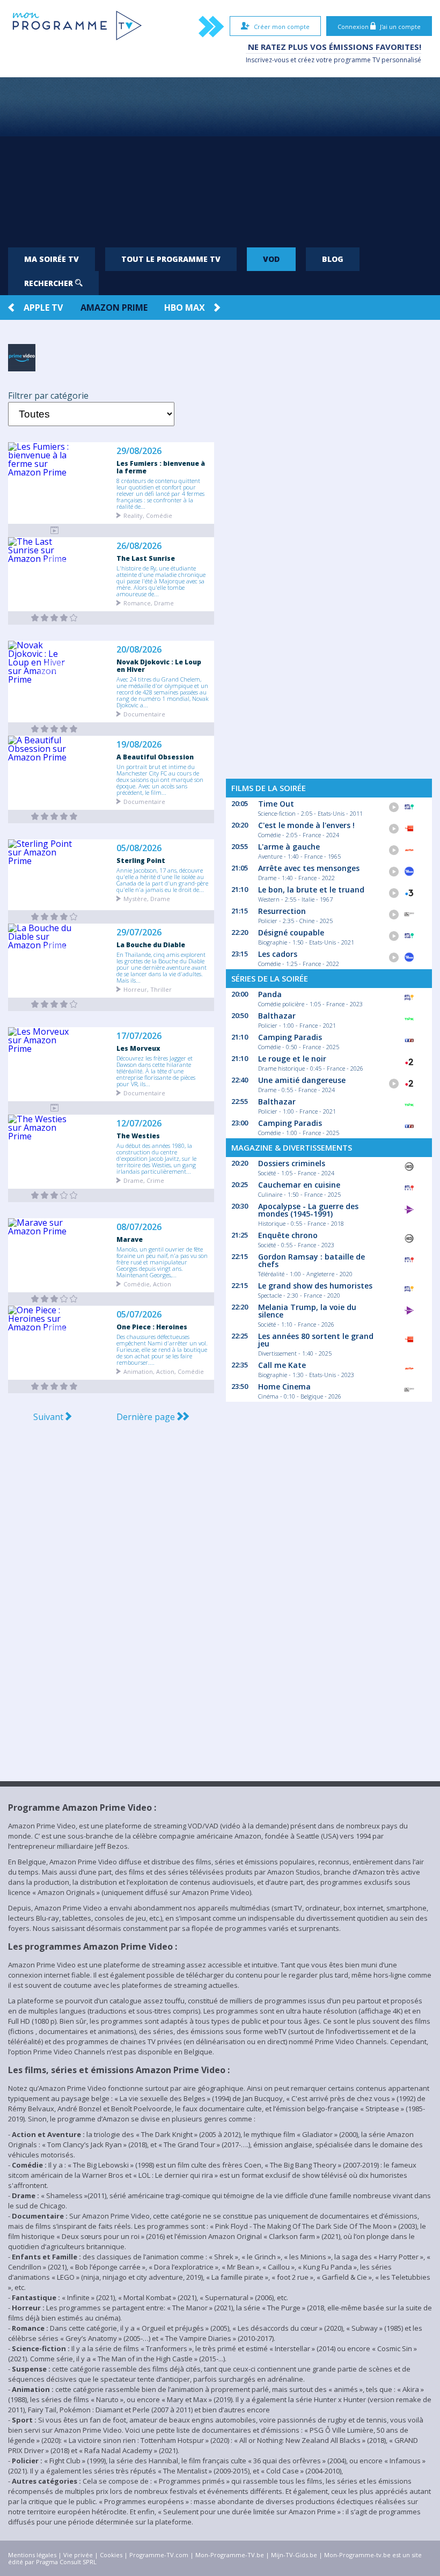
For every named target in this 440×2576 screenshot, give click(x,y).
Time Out (276, 804)
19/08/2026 (139, 745)
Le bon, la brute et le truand (311, 890)
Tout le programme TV (171, 259)
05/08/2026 (139, 848)
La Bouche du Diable (151, 945)
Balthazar (277, 1016)
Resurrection (282, 911)
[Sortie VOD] (54, 530)
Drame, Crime (144, 1180)
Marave (130, 1239)
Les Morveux (138, 1048)
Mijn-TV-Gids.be (294, 2555)
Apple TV (43, 308)
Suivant (49, 1417)
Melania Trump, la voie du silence (307, 1311)
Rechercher (50, 283)
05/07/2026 (139, 1315)
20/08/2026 (139, 650)
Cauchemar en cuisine (299, 1185)
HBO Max (185, 308)
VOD (271, 259)
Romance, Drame (149, 602)
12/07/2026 (139, 1124)
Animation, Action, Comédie (164, 1371)
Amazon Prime (114, 308)
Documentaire (144, 713)
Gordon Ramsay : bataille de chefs (311, 1260)
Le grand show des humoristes (315, 1286)
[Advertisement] (220, 158)
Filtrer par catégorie (48, 396)
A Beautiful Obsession (155, 757)
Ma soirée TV (52, 259)
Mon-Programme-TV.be (230, 2555)
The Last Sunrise (146, 558)
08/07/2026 (139, 1227)
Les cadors (278, 954)
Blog (333, 259)
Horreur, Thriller (148, 989)
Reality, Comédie (148, 515)
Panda (270, 994)
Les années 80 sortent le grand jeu (316, 1340)
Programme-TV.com (159, 2555)
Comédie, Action (147, 1283)
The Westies (138, 1136)
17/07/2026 (139, 1036)
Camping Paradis (290, 1037)
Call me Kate (282, 1365)
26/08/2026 (139, 546)
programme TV (357, 60)
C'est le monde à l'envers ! (306, 825)
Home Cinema (284, 1386)
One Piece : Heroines (152, 1327)
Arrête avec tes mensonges (309, 868)
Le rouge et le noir (292, 1059)
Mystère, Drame (147, 898)
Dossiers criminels (292, 1163)
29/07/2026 (139, 932)
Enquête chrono (288, 1235)
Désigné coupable (291, 932)
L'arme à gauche (289, 847)
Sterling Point (141, 860)
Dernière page (147, 1417)
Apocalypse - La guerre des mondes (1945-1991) (308, 1210)
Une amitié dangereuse (302, 1080)
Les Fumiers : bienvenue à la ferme (161, 467)
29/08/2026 (139, 451)
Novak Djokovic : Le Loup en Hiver (159, 665)
